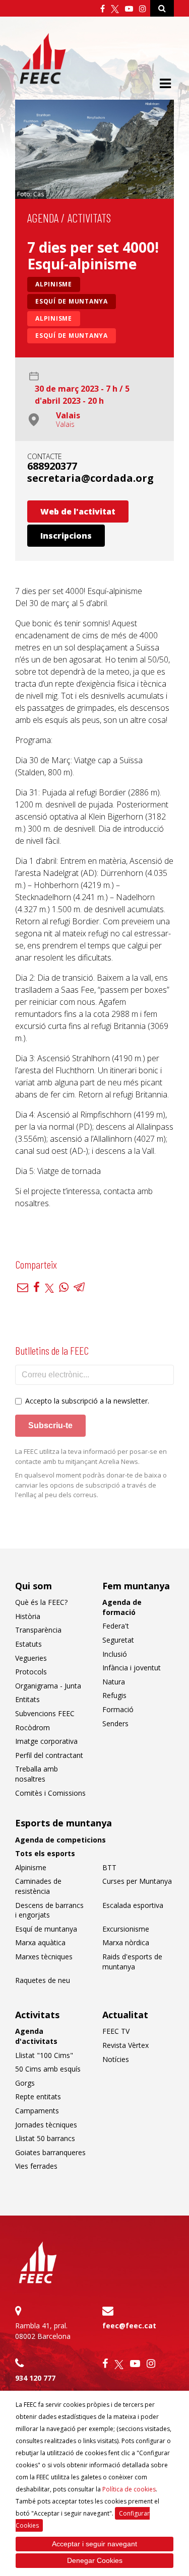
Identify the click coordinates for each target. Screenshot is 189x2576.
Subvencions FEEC (45, 1713)
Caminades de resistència (38, 1886)
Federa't (116, 1626)
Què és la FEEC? (41, 1602)
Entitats (27, 1699)
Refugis (114, 1695)
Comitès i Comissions (50, 1793)
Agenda (43, 218)
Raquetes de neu (43, 1980)
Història (28, 1616)
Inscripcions (66, 536)
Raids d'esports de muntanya (132, 1962)
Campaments (37, 2111)
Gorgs (25, 2083)
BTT (109, 1867)
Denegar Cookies (95, 2560)
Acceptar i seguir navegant (94, 2544)
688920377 (52, 466)
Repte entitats (38, 2096)
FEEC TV (116, 2031)
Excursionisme (126, 1929)
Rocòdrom (33, 1727)
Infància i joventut (132, 1668)
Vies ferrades (36, 2166)
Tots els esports (45, 1853)
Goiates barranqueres (50, 2152)
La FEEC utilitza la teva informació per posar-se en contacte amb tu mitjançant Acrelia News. (91, 1456)
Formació (118, 1709)
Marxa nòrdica (126, 1942)
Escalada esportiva (133, 1905)
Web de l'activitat (78, 511)
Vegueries (31, 1658)
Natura (114, 1682)
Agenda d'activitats (36, 2036)
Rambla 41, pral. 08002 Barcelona (43, 2331)
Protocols (31, 1672)
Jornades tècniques (46, 2125)
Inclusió (115, 1654)
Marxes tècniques (44, 1957)
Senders (115, 1723)
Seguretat (118, 1640)
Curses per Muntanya (137, 1881)
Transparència (38, 1630)
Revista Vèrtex (125, 2045)
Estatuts (28, 1644)
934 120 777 (35, 2378)
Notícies (116, 2059)
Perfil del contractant (49, 1755)
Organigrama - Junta (48, 1686)
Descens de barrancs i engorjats (49, 1910)
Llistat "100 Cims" (44, 2055)
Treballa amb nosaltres (37, 1774)
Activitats (89, 218)
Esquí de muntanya (72, 301)
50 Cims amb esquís (48, 2069)
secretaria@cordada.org (90, 478)
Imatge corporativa (46, 1741)
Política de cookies (129, 2489)
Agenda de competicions (60, 1840)
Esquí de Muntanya (72, 336)
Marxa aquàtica (40, 1942)
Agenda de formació (122, 1607)
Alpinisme (54, 284)
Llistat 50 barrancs (45, 2138)
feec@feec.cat (129, 2326)
